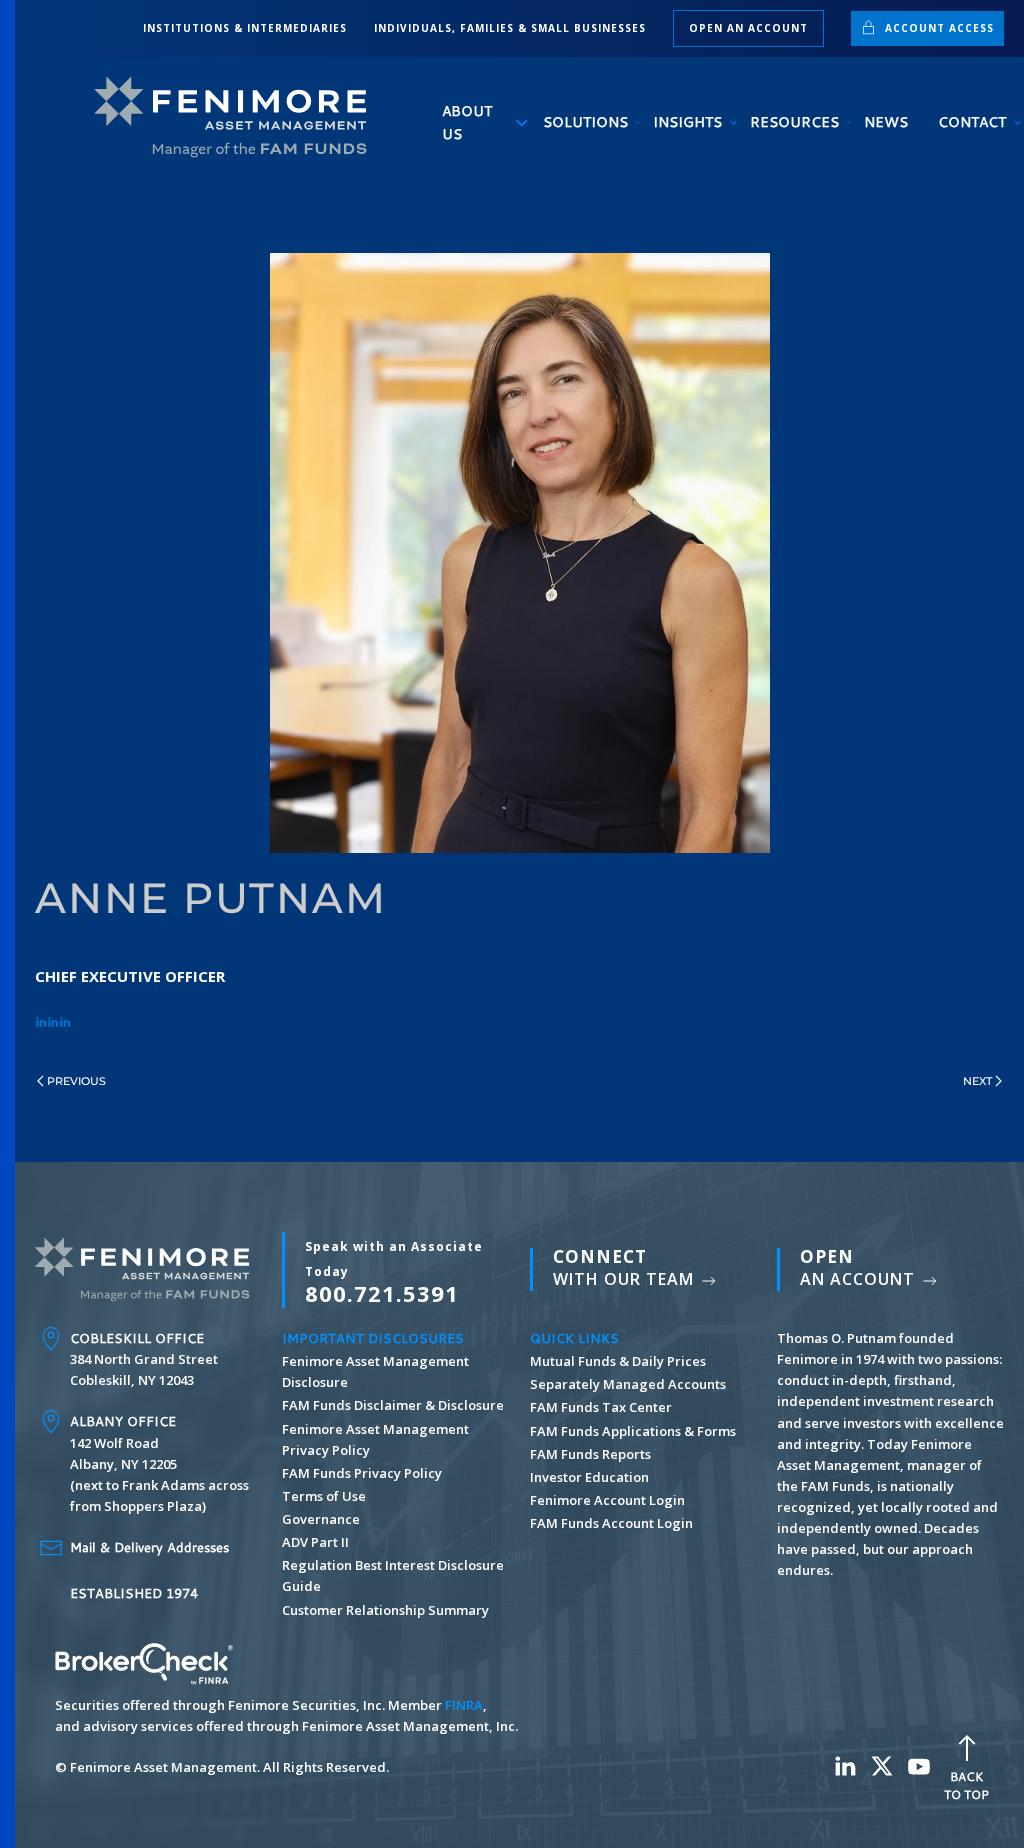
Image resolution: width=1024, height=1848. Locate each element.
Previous (76, 1081)
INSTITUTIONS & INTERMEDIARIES (245, 28)
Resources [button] (792, 122)
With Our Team (626, 1267)
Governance (321, 1519)
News (886, 122)
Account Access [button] (937, 28)
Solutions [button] (583, 122)
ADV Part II (315, 1542)
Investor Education (589, 1477)
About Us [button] (467, 122)
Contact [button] (971, 122)
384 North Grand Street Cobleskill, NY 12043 (144, 1359)
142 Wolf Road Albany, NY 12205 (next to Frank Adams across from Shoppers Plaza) (159, 1463)
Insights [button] (686, 122)
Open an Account (748, 28)
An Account (860, 1267)
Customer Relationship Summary (385, 1610)
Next (977, 1081)
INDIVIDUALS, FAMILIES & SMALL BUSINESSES (510, 28)
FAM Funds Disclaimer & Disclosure (393, 1405)
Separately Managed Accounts (628, 1384)
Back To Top (966, 1785)
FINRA (464, 1705)
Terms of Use (324, 1496)
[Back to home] (238, 117)
